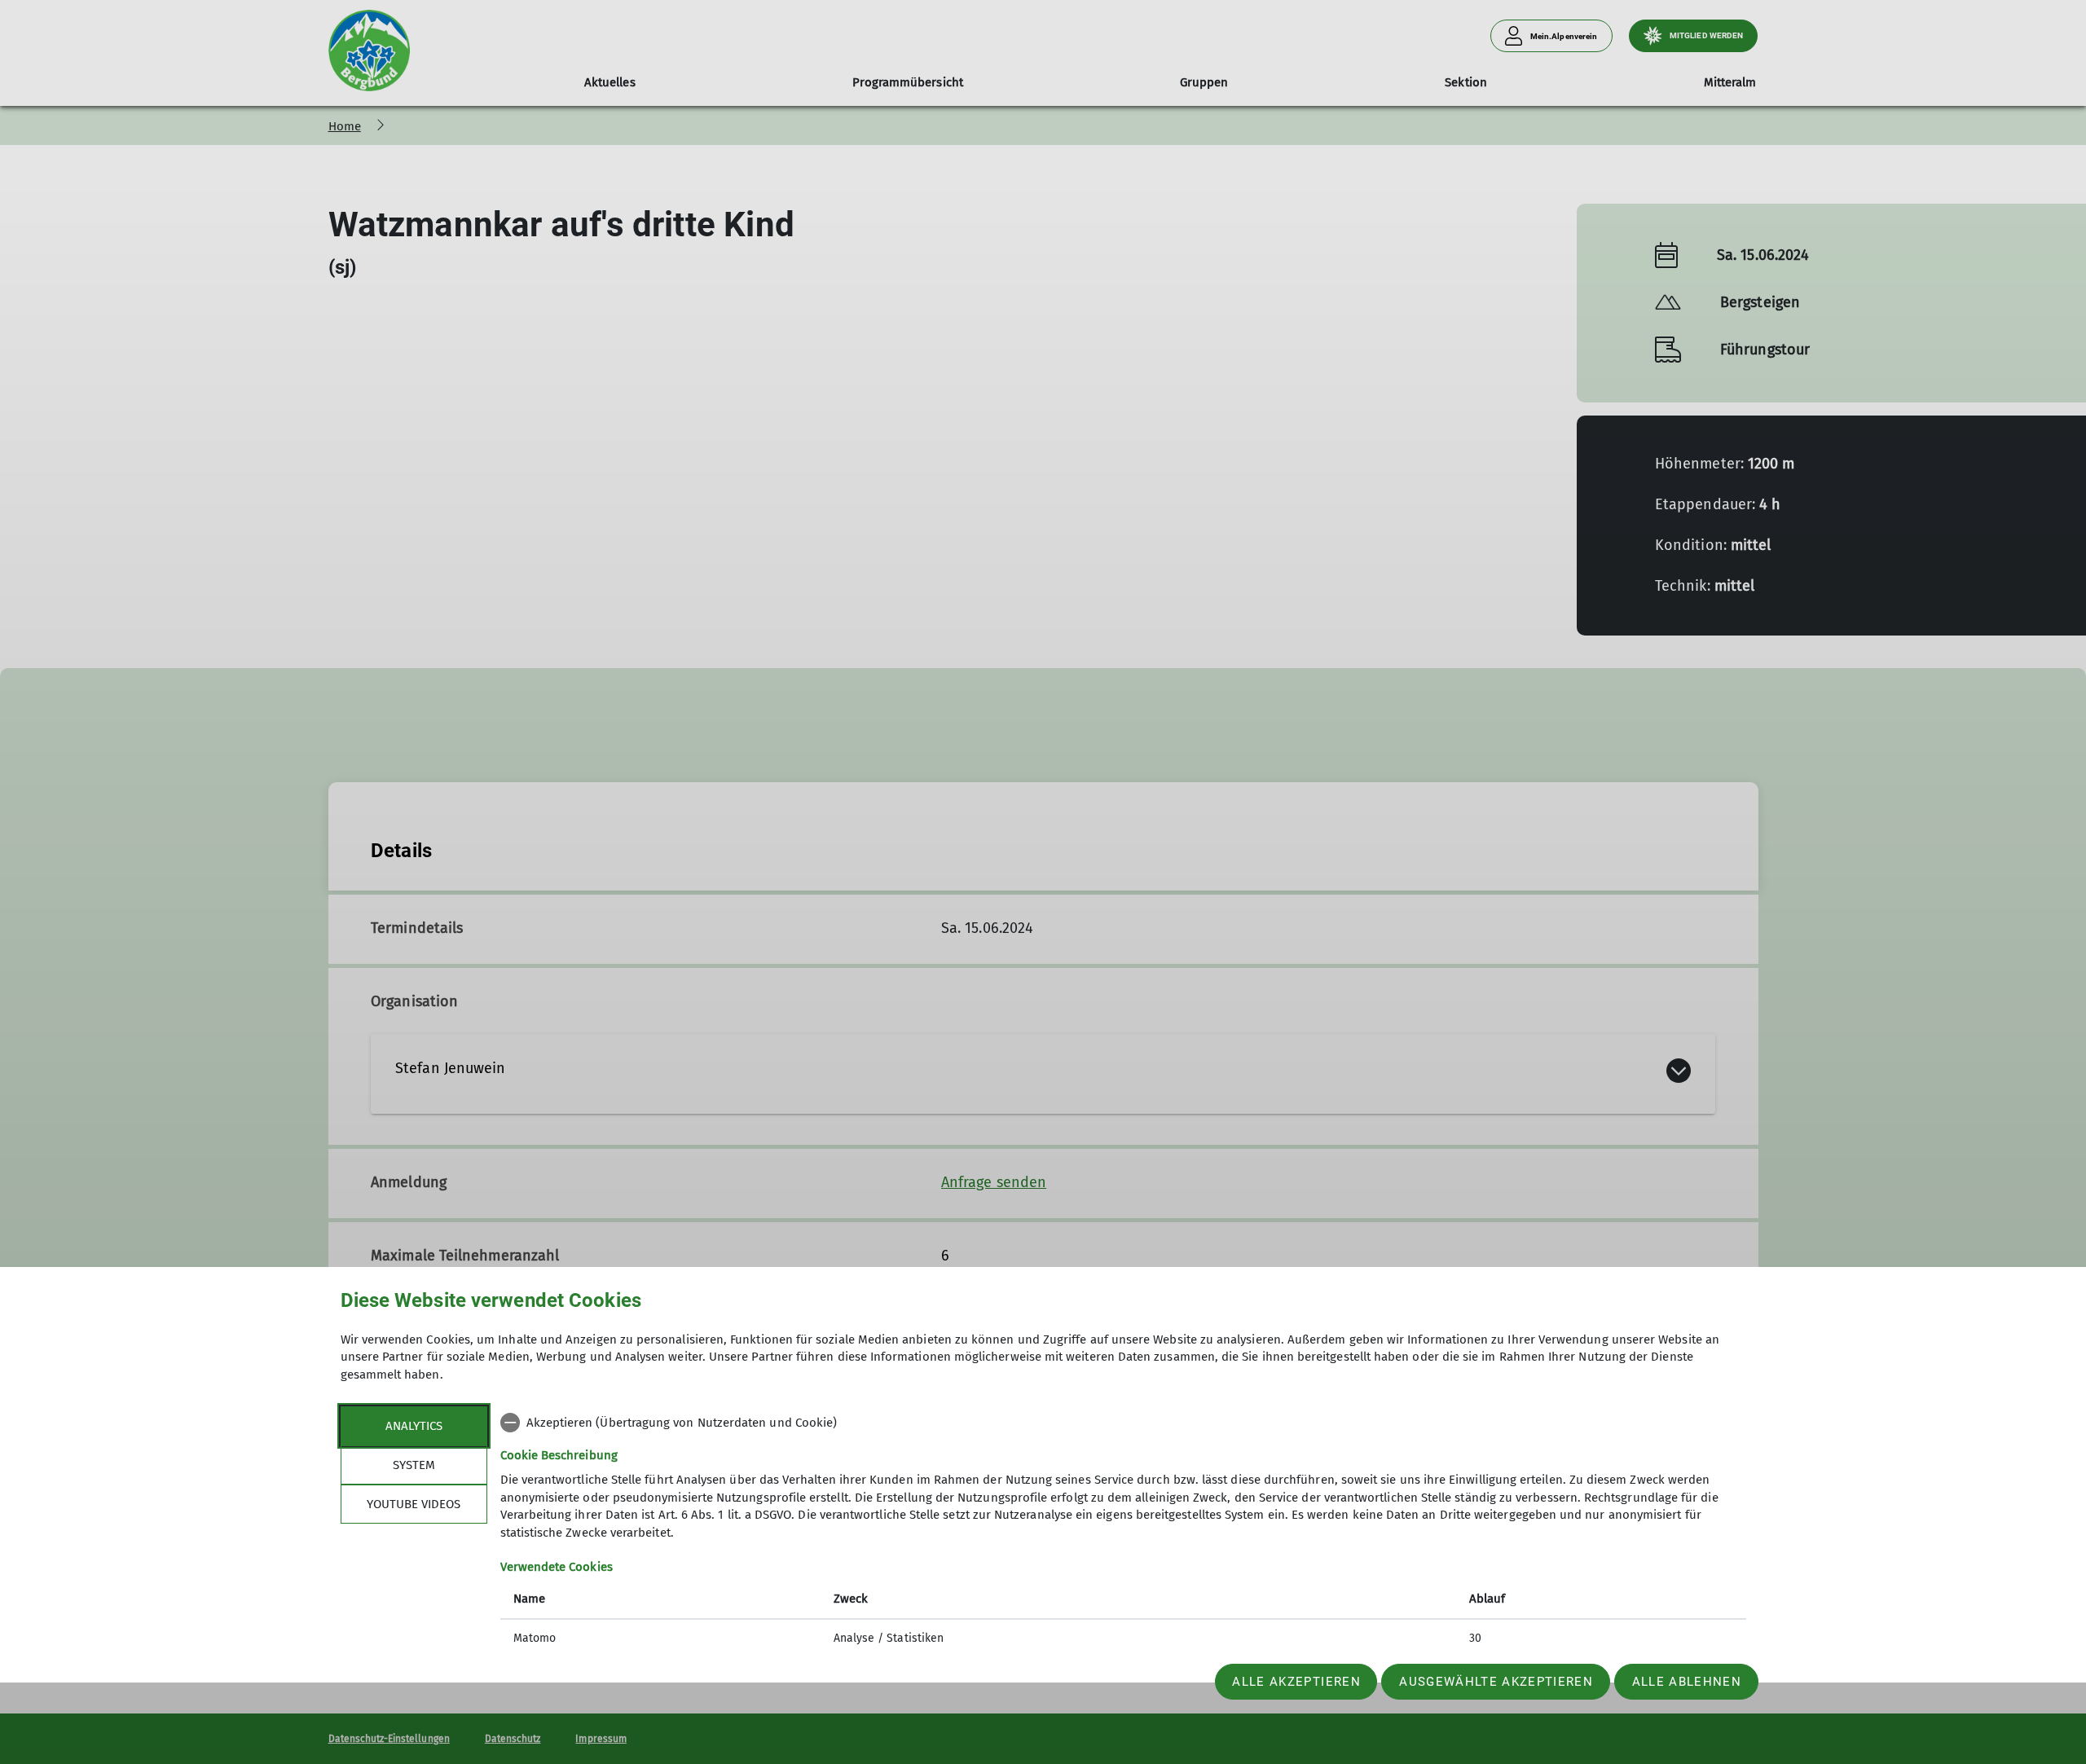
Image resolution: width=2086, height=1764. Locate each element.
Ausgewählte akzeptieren (1496, 1682)
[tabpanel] (1123, 1532)
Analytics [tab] (414, 1426)
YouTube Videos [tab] (414, 1504)
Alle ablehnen (1687, 1682)
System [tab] (414, 1465)
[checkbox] (1123, 1423)
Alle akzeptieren (1296, 1682)
